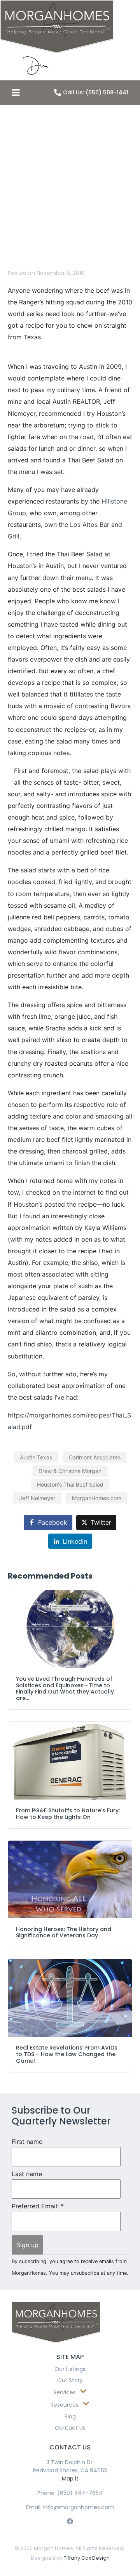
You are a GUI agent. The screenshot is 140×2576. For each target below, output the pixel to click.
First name (27, 2142)
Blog (70, 2416)
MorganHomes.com (97, 1498)
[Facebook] (70, 2521)
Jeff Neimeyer (37, 1498)
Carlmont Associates (95, 1457)
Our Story (70, 2380)
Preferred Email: (38, 2206)
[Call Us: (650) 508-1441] (58, 92)
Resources (65, 2405)
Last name (27, 2174)
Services (65, 2392)
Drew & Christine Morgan (70, 1471)
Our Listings (70, 2369)
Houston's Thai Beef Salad (70, 1484)
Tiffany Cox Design (87, 2558)
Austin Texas (36, 1457)
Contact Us (70, 2428)
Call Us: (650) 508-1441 (96, 92)
